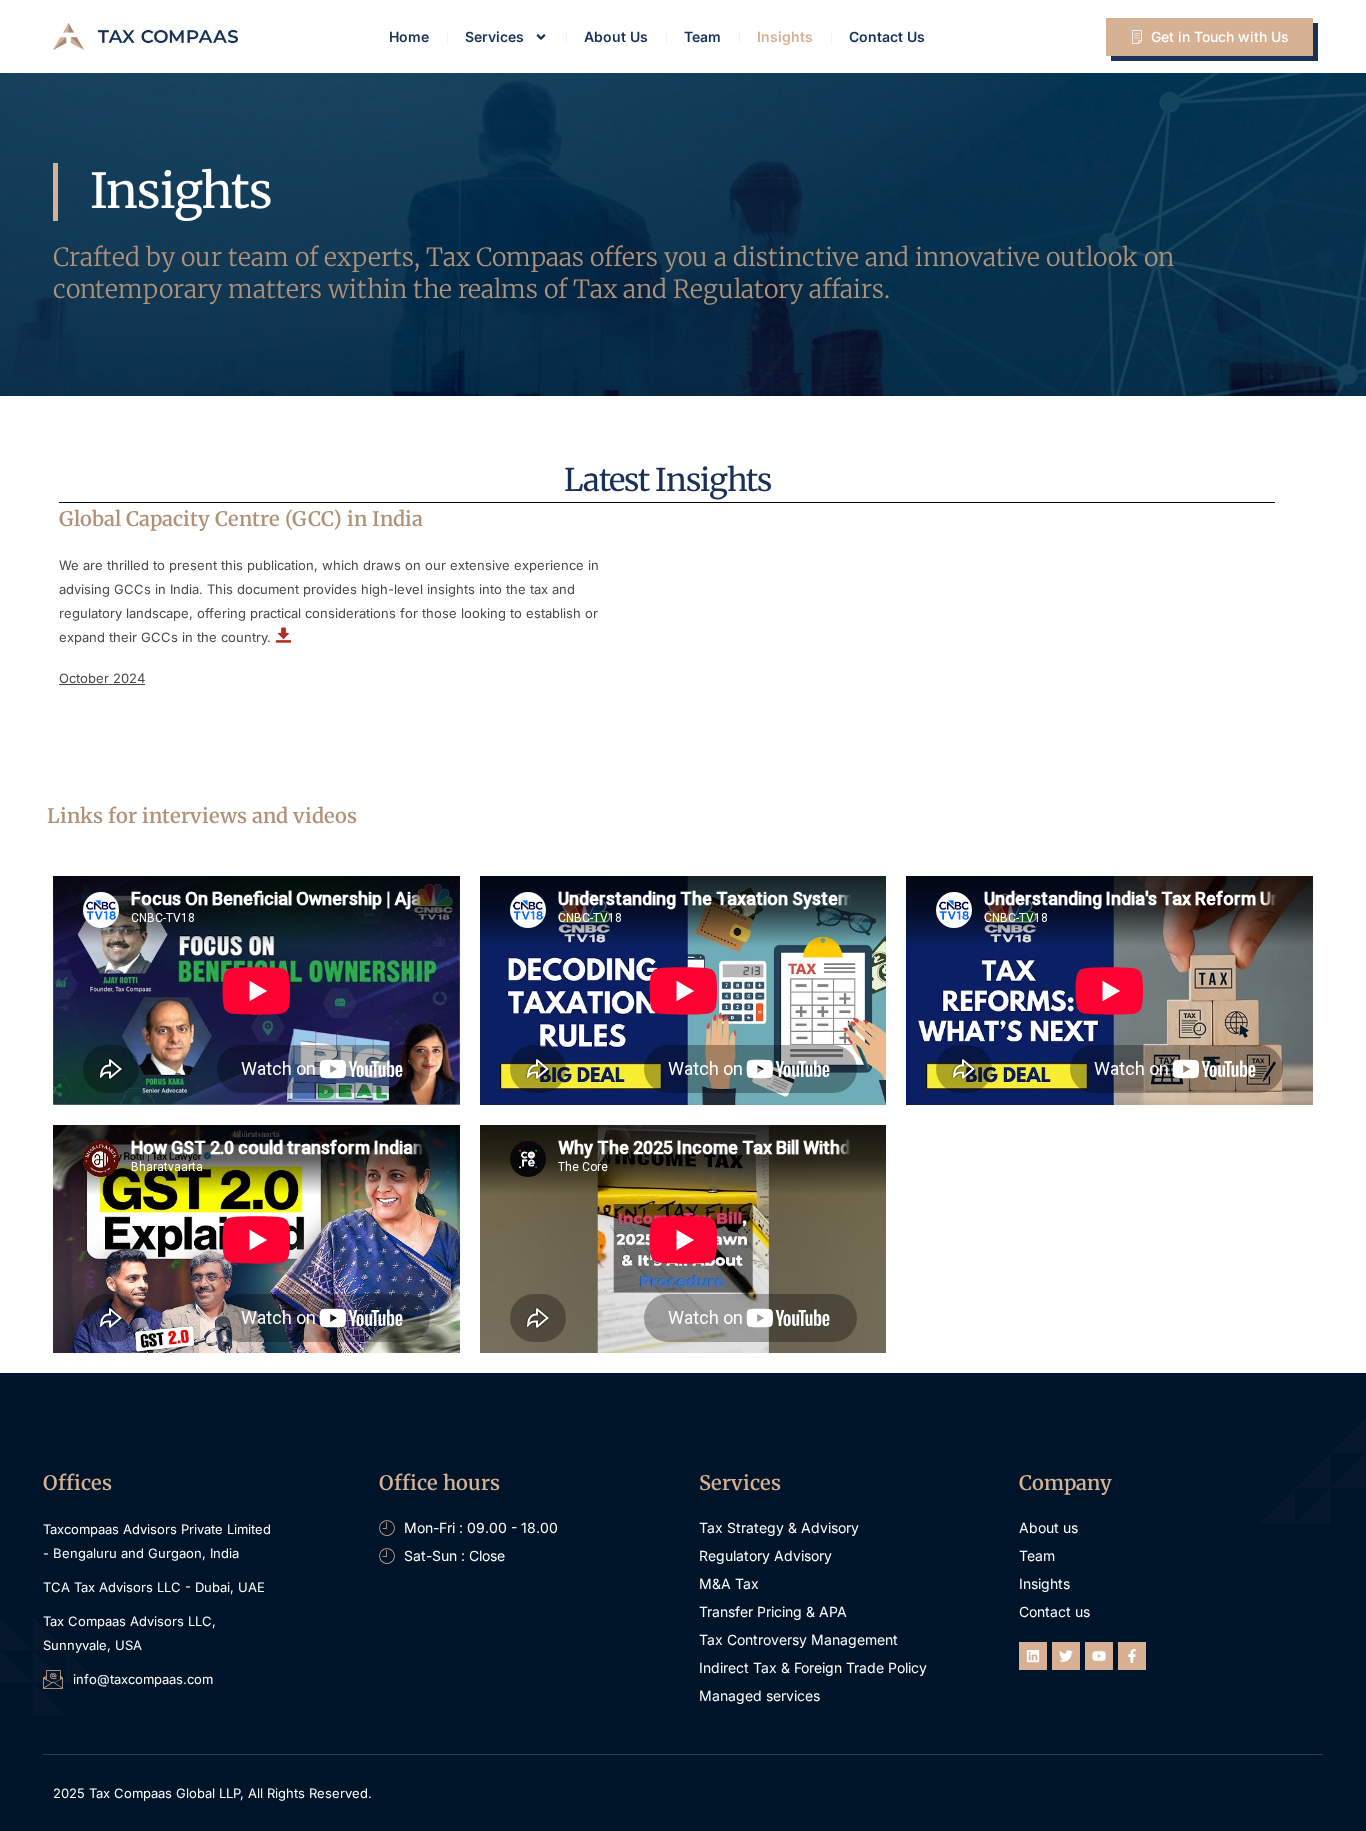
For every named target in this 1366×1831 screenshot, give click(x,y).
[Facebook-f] (1132, 1656)
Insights (785, 36)
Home (409, 36)
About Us (616, 36)
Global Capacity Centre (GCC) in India (241, 518)
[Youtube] (1099, 1656)
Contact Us (887, 36)
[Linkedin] (1033, 1656)
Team (702, 36)
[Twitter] (1066, 1656)
